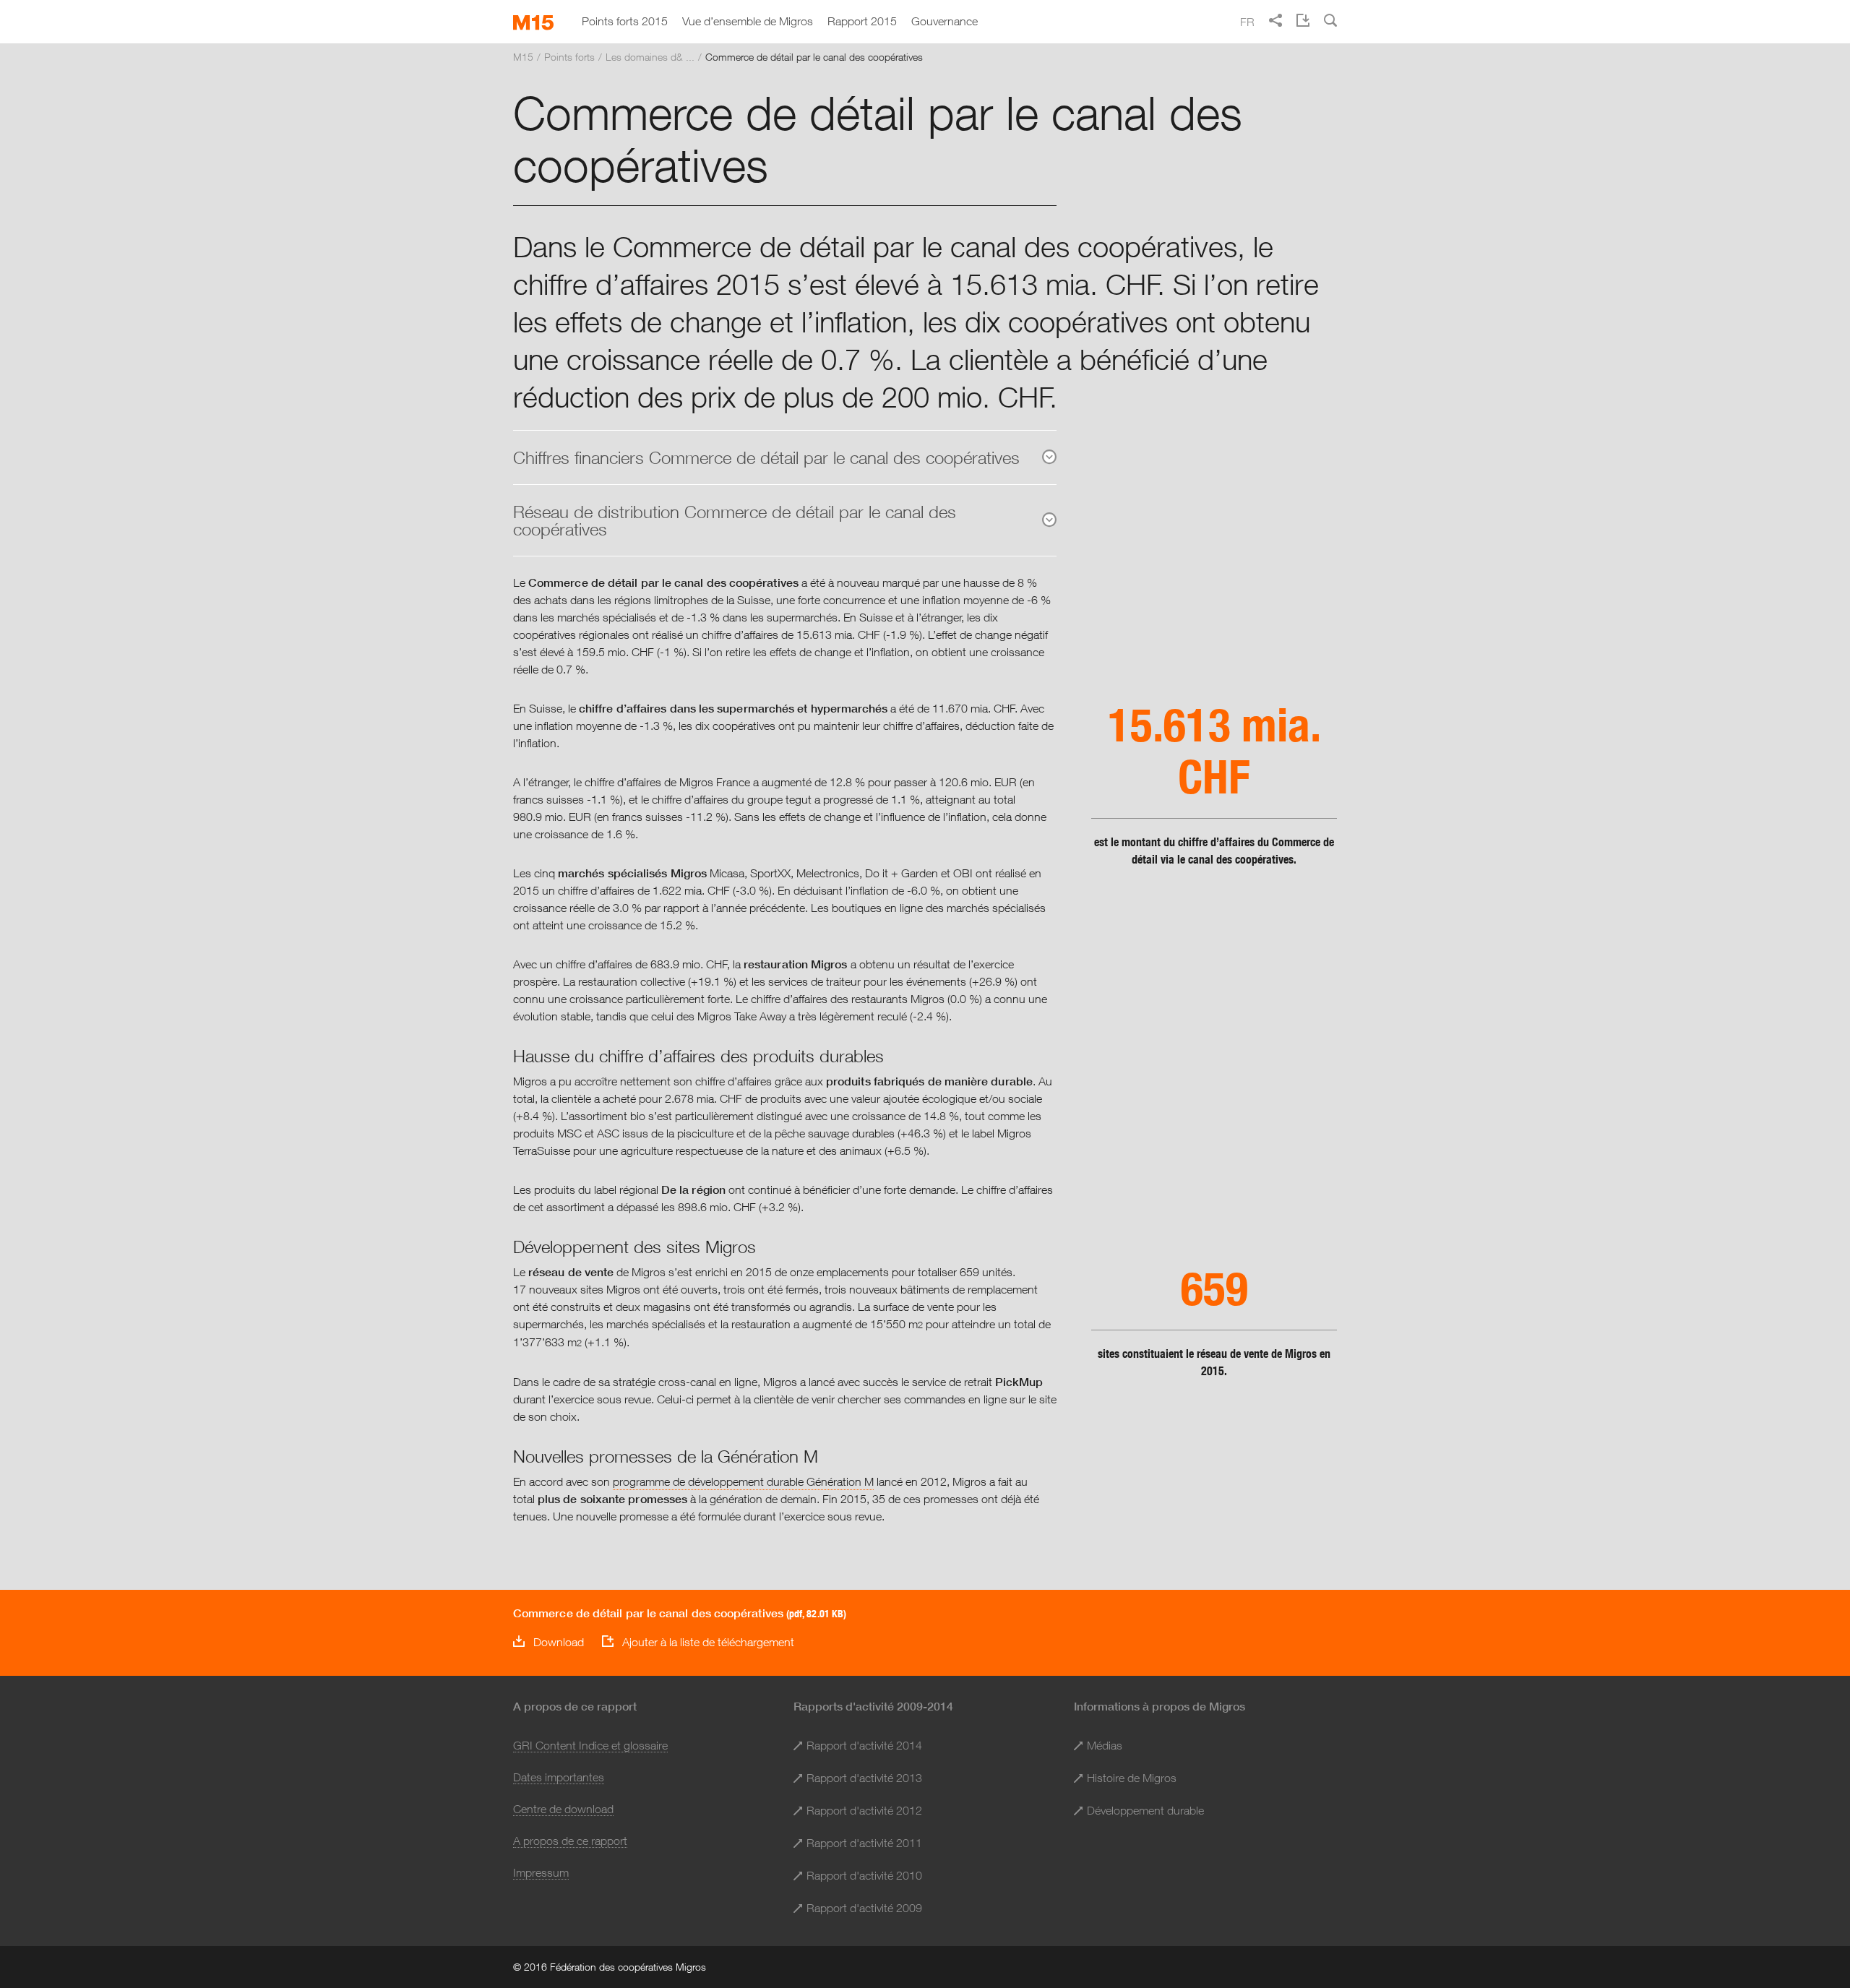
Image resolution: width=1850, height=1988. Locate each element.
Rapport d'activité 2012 (864, 1810)
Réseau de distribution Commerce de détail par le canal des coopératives (735, 520)
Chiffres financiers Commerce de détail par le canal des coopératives (766, 457)
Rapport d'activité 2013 (864, 1778)
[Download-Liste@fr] (1303, 20)
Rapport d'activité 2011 (864, 1843)
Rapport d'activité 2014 (864, 1745)
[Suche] (1330, 20)
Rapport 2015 (862, 21)
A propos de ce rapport (570, 1841)
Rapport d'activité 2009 (864, 1908)
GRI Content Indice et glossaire (590, 1745)
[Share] (1275, 20)
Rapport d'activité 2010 (864, 1875)
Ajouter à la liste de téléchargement (708, 1642)
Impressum (541, 1872)
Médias (1105, 1745)
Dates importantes (559, 1777)
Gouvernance (945, 21)
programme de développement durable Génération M (743, 1481)
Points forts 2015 (625, 21)
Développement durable (1145, 1810)
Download (559, 1642)
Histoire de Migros (1132, 1778)
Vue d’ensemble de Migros (748, 21)
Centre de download (563, 1809)
